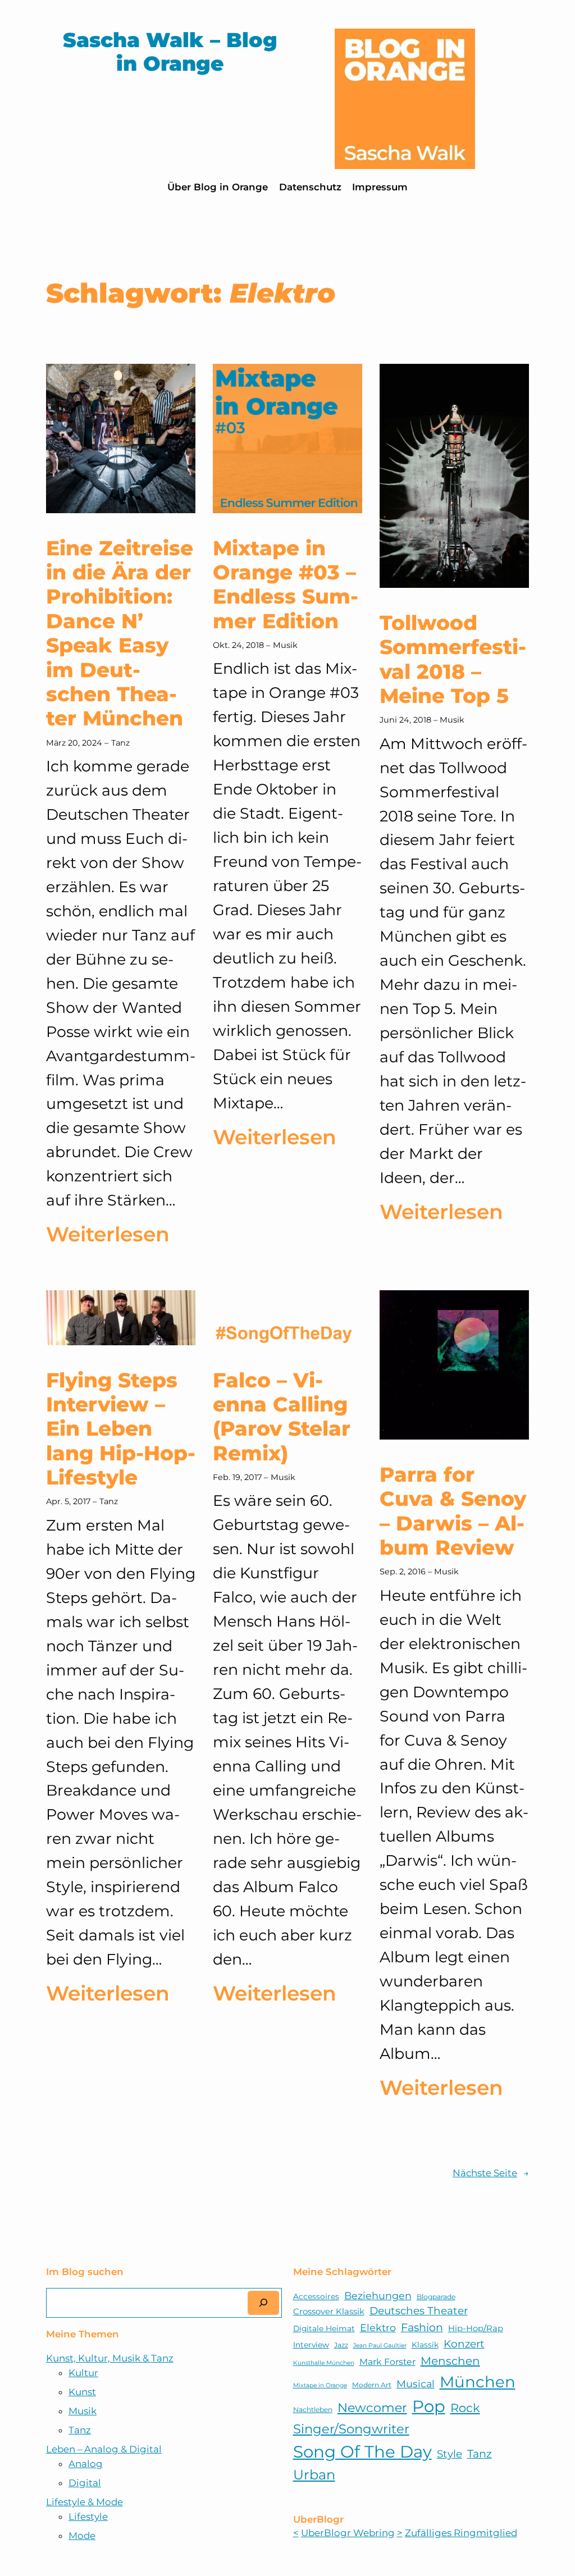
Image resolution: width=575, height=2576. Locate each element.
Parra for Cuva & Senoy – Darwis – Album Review (453, 1511)
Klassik (425, 2345)
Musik (285, 645)
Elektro (378, 2328)
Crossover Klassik (329, 2312)
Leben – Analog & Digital (104, 2449)
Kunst (82, 2392)
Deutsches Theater (419, 2311)
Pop (429, 2406)
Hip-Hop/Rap (476, 2328)
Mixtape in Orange (320, 2385)
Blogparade (436, 2297)
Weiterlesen (108, 1236)
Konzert (464, 2344)
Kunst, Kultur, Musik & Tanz (110, 2358)
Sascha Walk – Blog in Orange (170, 52)
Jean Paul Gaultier (380, 2346)
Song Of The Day (362, 2452)
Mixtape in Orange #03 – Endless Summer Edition (286, 585)
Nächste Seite (491, 2173)
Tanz (120, 743)
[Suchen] (263, 2303)
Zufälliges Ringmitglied (461, 2533)
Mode (82, 2536)
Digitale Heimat (324, 2328)
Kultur (83, 2373)
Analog (86, 2464)
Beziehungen (378, 2296)
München (478, 2382)
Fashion (422, 2327)
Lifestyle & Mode (85, 2502)
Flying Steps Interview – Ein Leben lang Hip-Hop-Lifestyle (121, 1429)
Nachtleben (313, 2410)
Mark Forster (387, 2362)
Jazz (341, 2345)
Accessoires (316, 2296)
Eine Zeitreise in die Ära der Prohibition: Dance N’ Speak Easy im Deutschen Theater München (120, 634)
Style (449, 2454)
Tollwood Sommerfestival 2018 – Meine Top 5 (453, 659)
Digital (85, 2483)
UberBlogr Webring (348, 2533)
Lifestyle (88, 2516)
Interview (311, 2345)
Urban (314, 2475)
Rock (465, 2408)
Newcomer (372, 2408)
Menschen (450, 2361)
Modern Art (372, 2385)
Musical (416, 2384)
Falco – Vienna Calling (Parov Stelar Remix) (282, 1417)
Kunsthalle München (324, 2363)
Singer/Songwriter (351, 2429)
